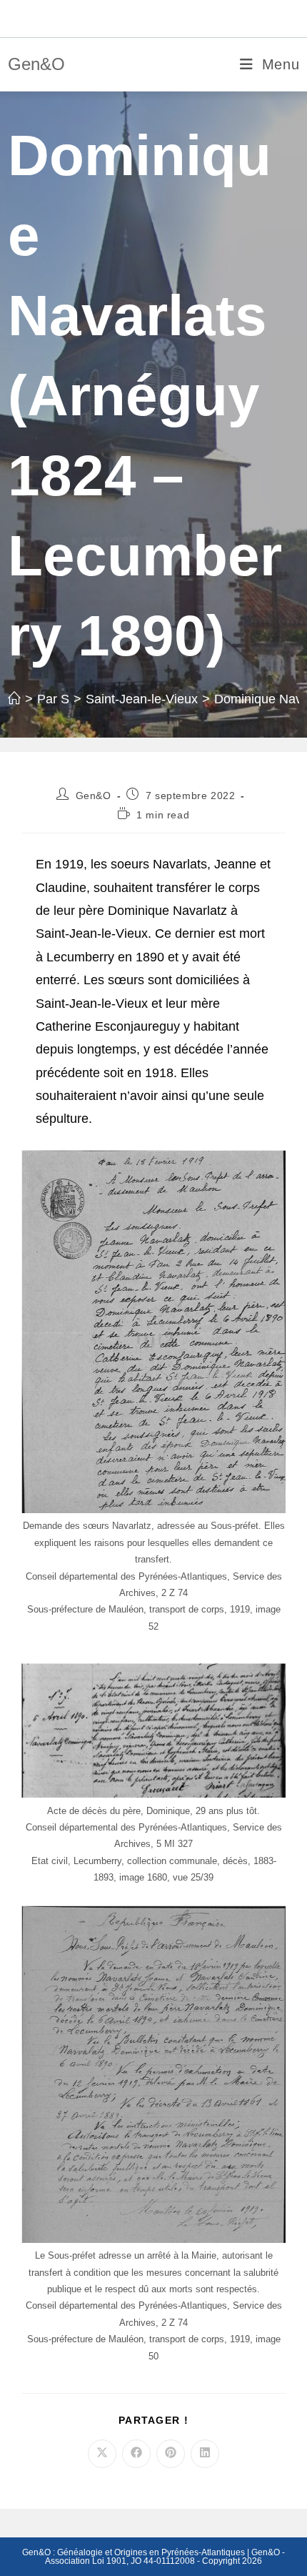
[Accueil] (14, 699)
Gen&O (36, 64)
